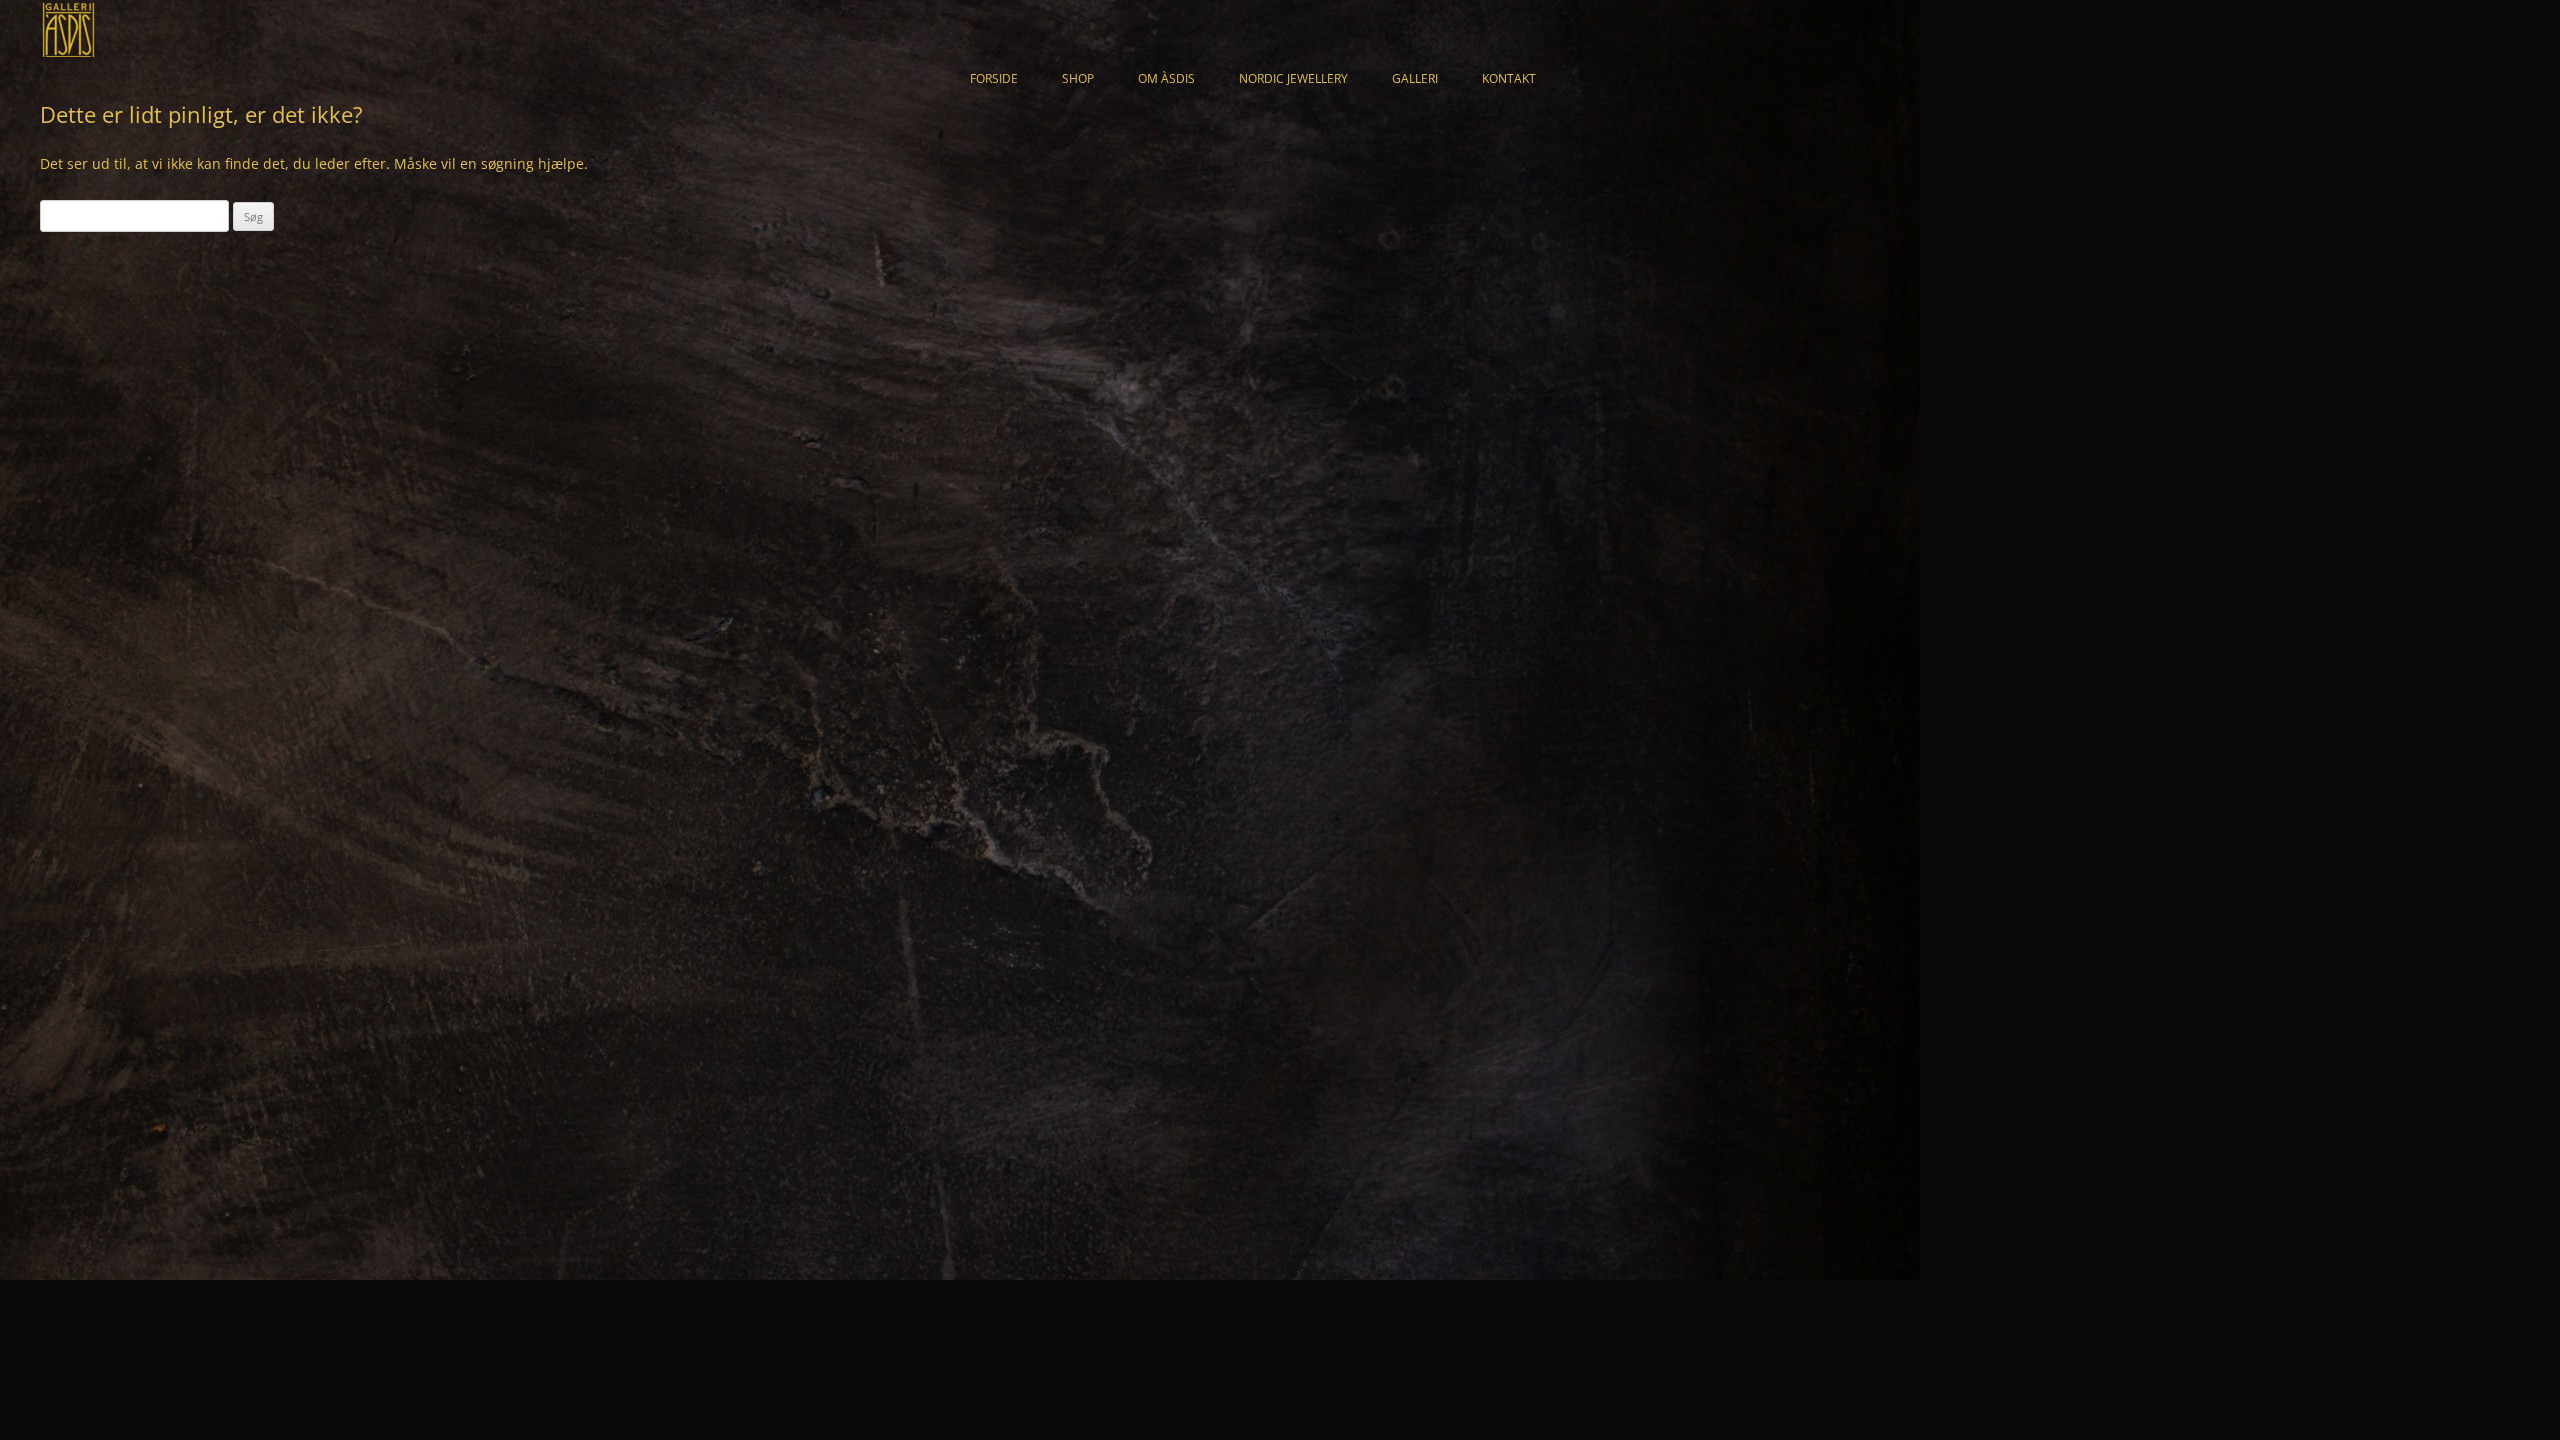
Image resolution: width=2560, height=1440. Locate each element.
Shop (1078, 78)
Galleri (1415, 78)
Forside (994, 78)
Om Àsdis (1166, 78)
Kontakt (1509, 78)
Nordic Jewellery (1293, 78)
